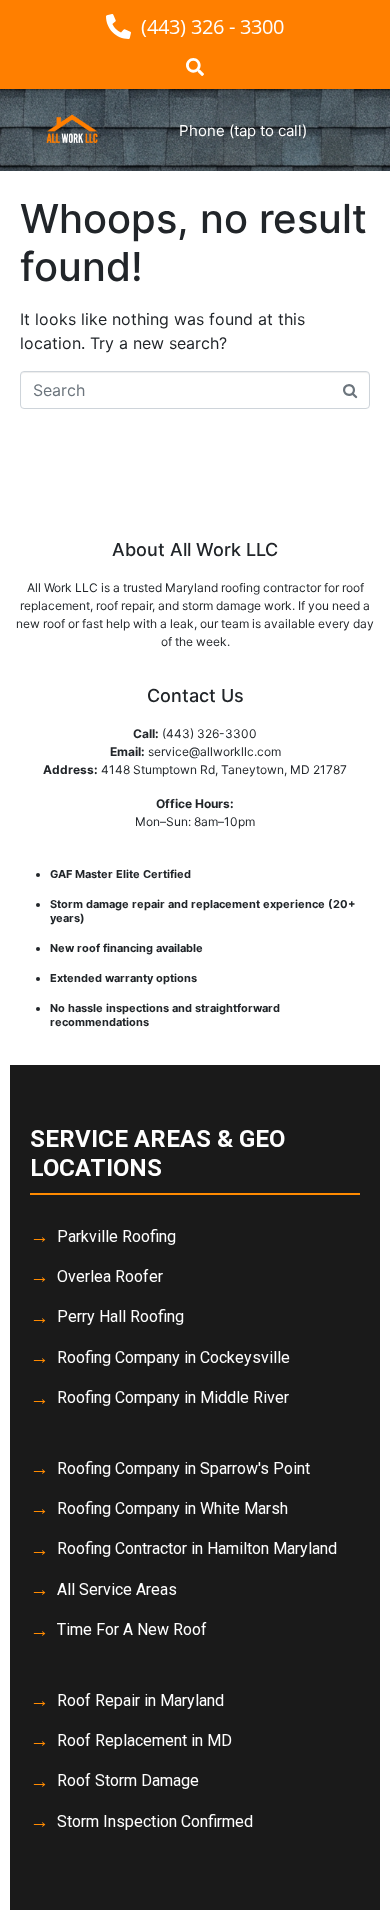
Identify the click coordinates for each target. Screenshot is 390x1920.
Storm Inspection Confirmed (155, 1821)
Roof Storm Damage (128, 1780)
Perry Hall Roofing (120, 1316)
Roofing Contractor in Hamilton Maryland (197, 1548)
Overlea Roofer (110, 1276)
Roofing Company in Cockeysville (173, 1357)
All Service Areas (117, 1589)
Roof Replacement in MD (144, 1740)
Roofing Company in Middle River (173, 1397)
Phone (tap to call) (243, 130)
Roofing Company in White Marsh (172, 1508)
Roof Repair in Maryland (140, 1700)
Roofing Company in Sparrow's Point (183, 1468)
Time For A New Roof (132, 1629)
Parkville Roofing (116, 1236)
